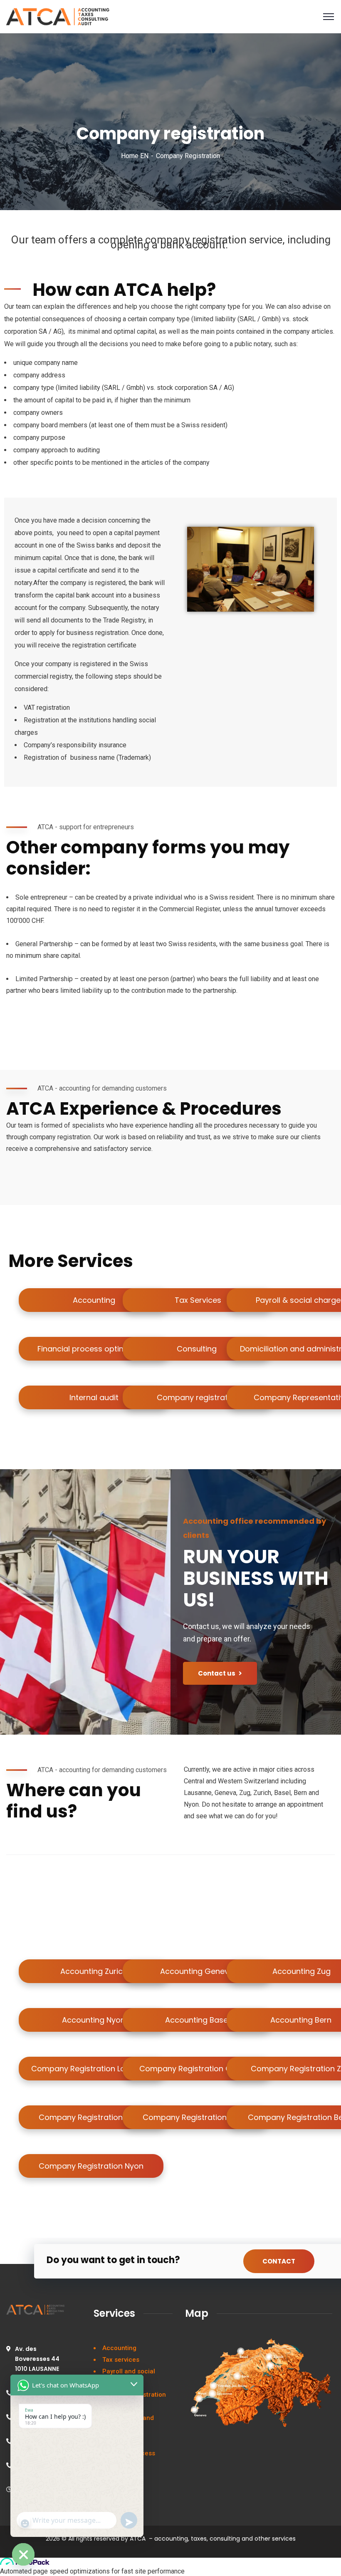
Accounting (119, 2348)
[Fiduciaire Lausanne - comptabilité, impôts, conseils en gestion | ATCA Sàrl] (58, 17)
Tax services (121, 2360)
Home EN (135, 156)
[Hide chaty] (23, 2554)
